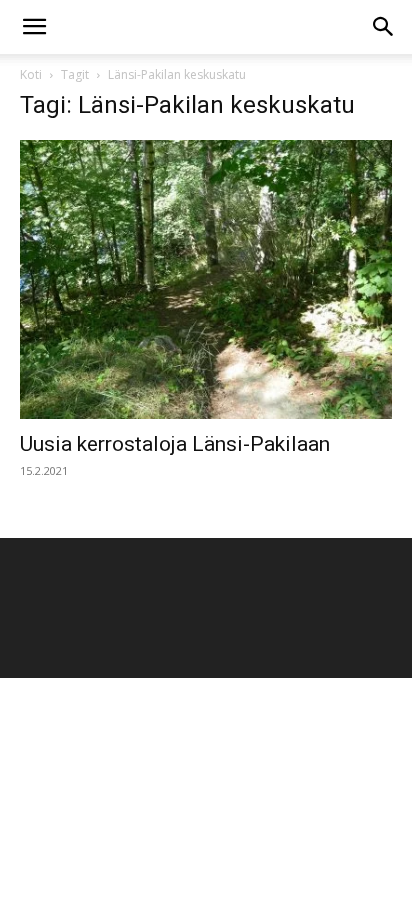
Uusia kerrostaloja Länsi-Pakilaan (175, 444)
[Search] (384, 27)
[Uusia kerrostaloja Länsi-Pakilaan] (206, 279)
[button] (34, 27)
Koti (31, 74)
